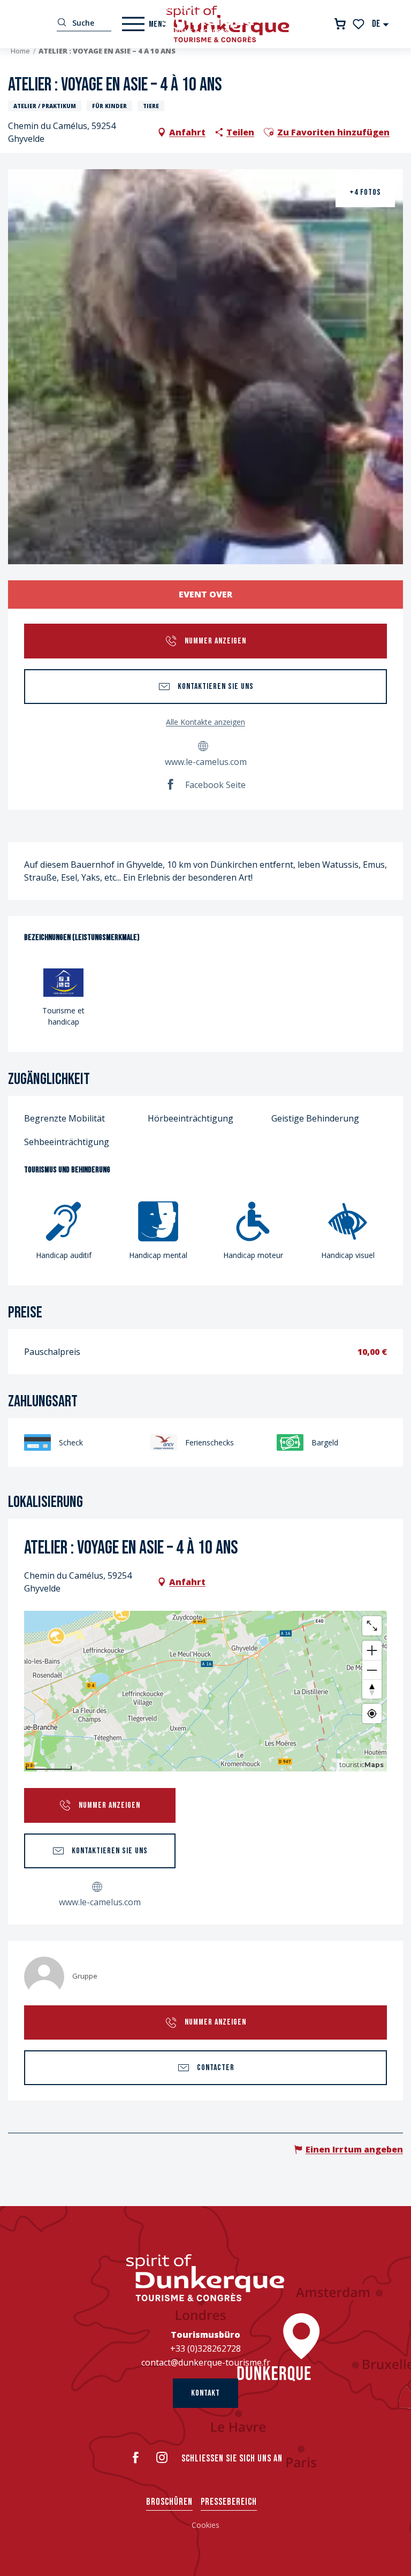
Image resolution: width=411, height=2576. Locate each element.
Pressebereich (229, 2502)
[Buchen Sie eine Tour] (340, 24)
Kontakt (205, 2393)
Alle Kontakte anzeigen (205, 722)
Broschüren (169, 2502)
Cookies (205, 2525)
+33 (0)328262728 (205, 2348)
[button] (381, 24)
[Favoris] (359, 24)
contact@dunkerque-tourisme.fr (206, 2362)
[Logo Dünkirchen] (205, 2278)
